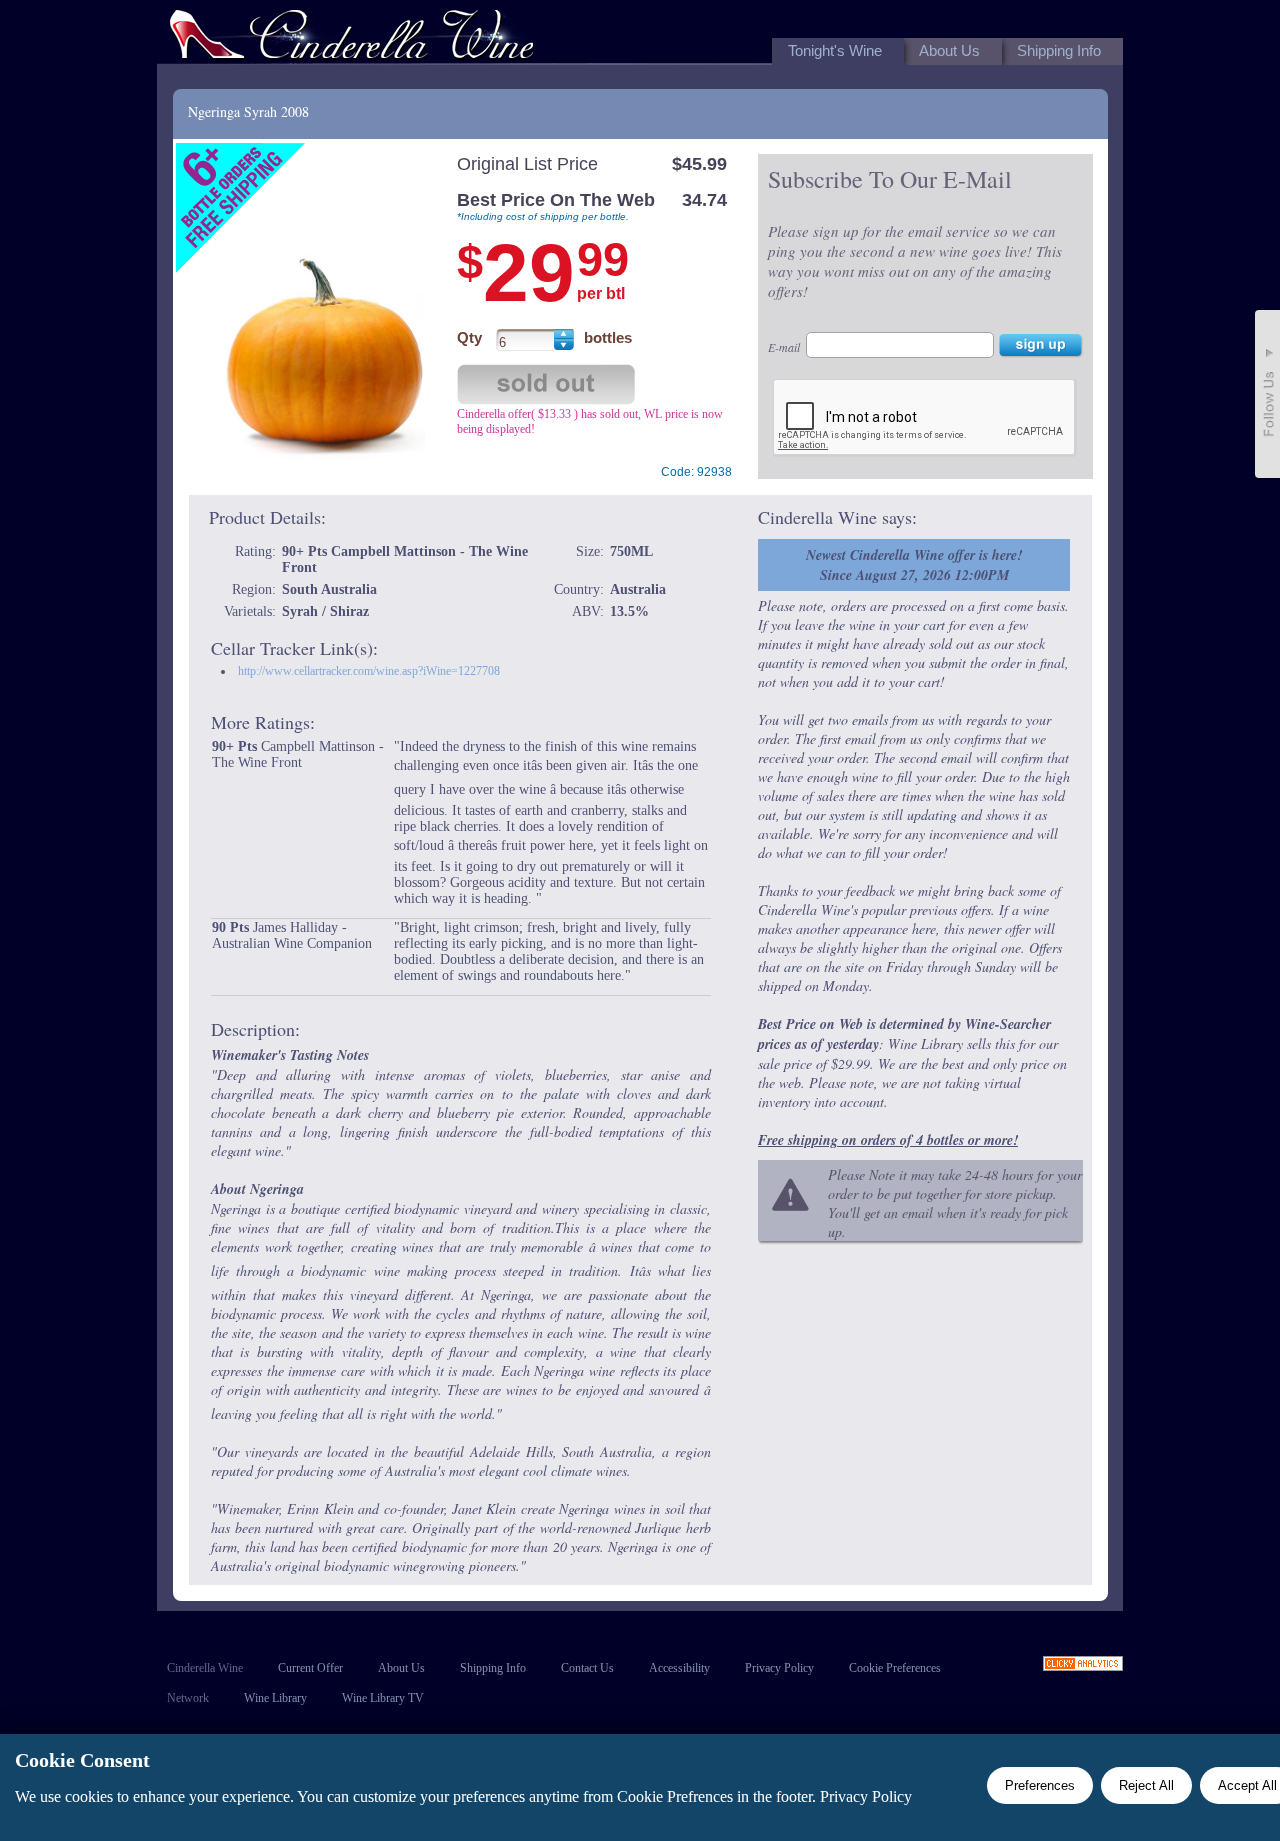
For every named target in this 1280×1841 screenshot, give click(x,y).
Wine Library (275, 1698)
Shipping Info (493, 1668)
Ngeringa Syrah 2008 (248, 111)
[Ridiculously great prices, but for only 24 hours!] (352, 38)
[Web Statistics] (1083, 1665)
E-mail (784, 347)
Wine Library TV (383, 1698)
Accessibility (679, 1668)
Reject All (1146, 1785)
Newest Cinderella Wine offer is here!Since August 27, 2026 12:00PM (914, 565)
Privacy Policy (779, 1668)
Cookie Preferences (895, 1668)
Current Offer (310, 1668)
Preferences (1040, 1785)
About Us (401, 1668)
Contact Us (587, 1668)
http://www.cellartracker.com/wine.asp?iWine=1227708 (369, 671)
